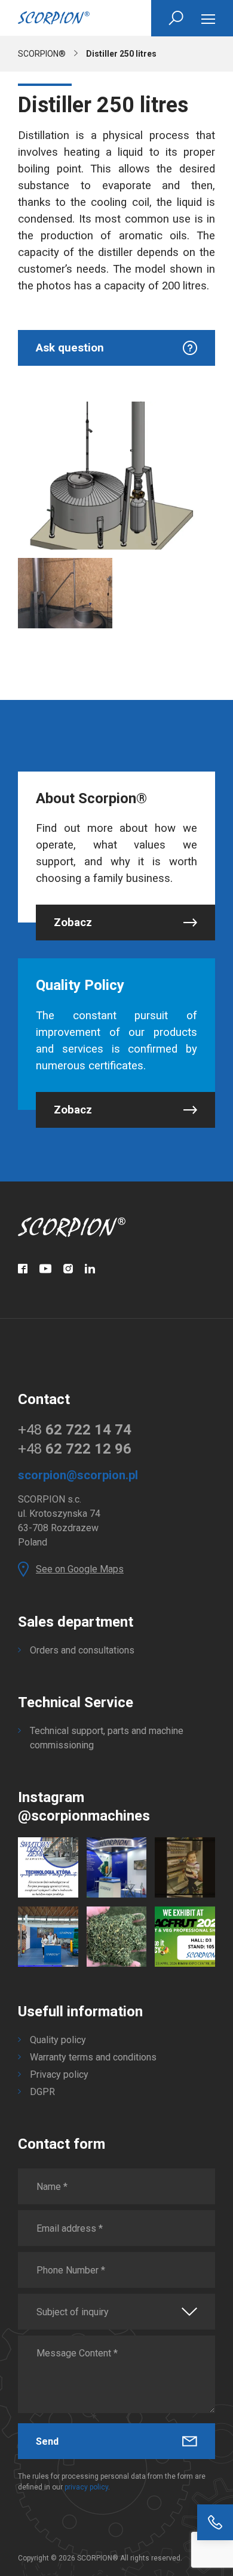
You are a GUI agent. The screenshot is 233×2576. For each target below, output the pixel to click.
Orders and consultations (82, 1650)
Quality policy (58, 2040)
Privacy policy (59, 2074)
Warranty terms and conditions (93, 2057)
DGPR (42, 2092)
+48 (75, 1430)
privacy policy (86, 2487)
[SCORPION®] (54, 18)
